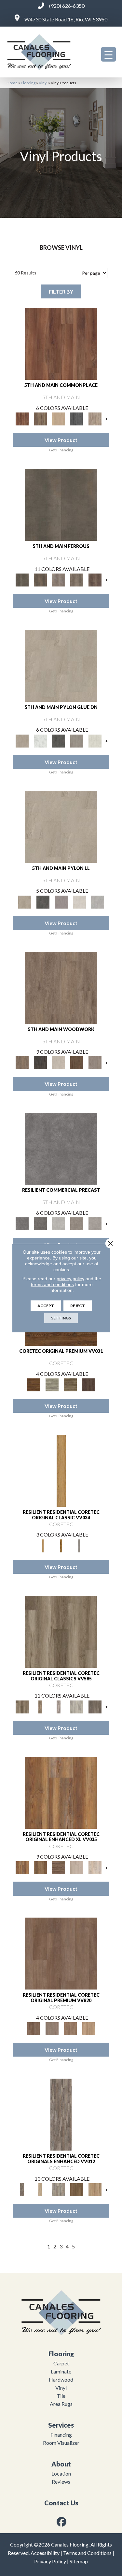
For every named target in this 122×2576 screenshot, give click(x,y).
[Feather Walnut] (52, 2028)
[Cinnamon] (61, 343)
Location (61, 2473)
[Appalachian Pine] (61, 1792)
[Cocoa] (40, 418)
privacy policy (70, 1279)
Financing (61, 2435)
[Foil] (40, 579)
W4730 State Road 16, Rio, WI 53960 (66, 19)
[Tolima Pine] (95, 1867)
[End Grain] (59, 1062)
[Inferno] (95, 579)
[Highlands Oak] (61, 1470)
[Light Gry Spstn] (98, 901)
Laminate (61, 2371)
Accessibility (45, 2553)
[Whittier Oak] (79, 1545)
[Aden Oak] (61, 2114)
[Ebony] (40, 1062)
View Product (61, 440)
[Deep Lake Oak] (77, 1706)
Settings (61, 1318)
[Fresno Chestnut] (95, 1706)
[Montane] (59, 1223)
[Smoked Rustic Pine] (88, 1384)
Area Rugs (61, 2404)
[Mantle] (40, 1223)
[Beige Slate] (61, 665)
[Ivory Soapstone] (95, 740)
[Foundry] (59, 579)
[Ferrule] (77, 1062)
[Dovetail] (61, 987)
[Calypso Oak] (95, 2189)
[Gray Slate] (77, 740)
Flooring (28, 83)
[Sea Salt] (95, 418)
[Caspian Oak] (59, 1706)
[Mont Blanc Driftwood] (52, 1384)
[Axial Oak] (59, 2189)
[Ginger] (59, 418)
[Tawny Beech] (70, 2028)
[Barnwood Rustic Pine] (34, 1384)
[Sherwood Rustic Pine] (70, 1384)
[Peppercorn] (77, 418)
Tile (61, 2396)
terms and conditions (52, 1284)
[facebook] (61, 2522)
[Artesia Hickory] (61, 1631)
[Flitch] (95, 1062)
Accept (46, 1306)
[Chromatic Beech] (61, 1953)
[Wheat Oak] (88, 2028)
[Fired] (61, 504)
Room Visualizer (61, 2443)
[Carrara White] (40, 740)
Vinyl (43, 83)
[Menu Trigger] (108, 54)
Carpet (61, 2363)
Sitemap (79, 2561)
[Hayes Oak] (77, 1867)
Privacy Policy (50, 2561)
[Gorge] (61, 1148)
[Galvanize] (77, 579)
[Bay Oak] (77, 2189)
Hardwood (61, 2379)
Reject (78, 1306)
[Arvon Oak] (40, 1867)
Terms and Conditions (87, 2553)
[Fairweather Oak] (59, 1867)
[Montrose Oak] (61, 1545)
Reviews (61, 2482)
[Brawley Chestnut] (40, 1706)
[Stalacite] (95, 1223)
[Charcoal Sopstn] (59, 740)
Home (12, 83)
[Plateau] (77, 1223)
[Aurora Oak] (40, 2189)
